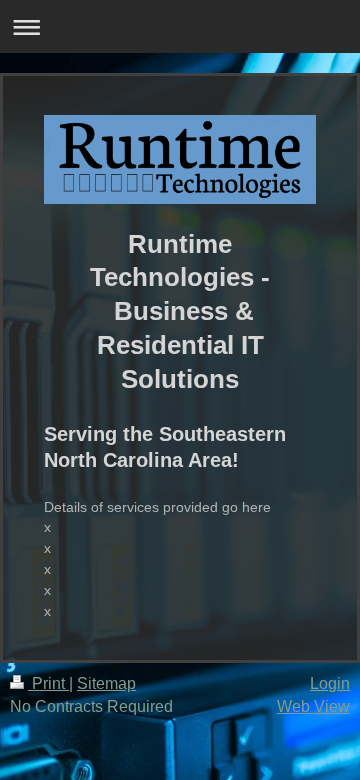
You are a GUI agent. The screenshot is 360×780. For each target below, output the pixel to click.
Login (330, 683)
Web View (313, 706)
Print (48, 683)
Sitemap (106, 683)
